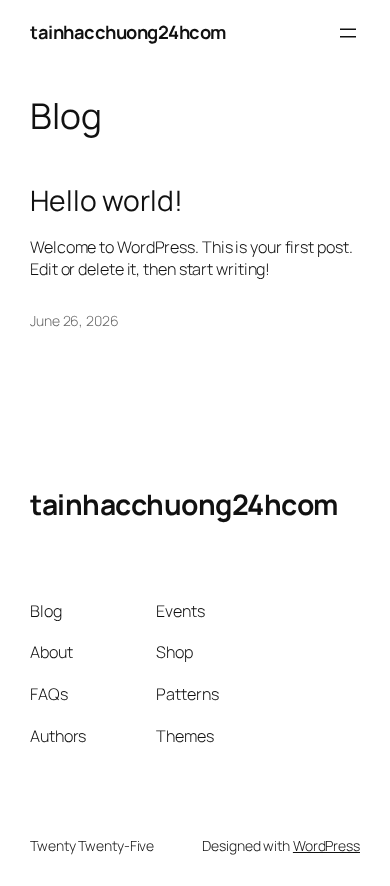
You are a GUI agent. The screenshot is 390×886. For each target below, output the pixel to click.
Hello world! (106, 201)
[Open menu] (348, 33)
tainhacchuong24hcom (128, 32)
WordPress (326, 845)
